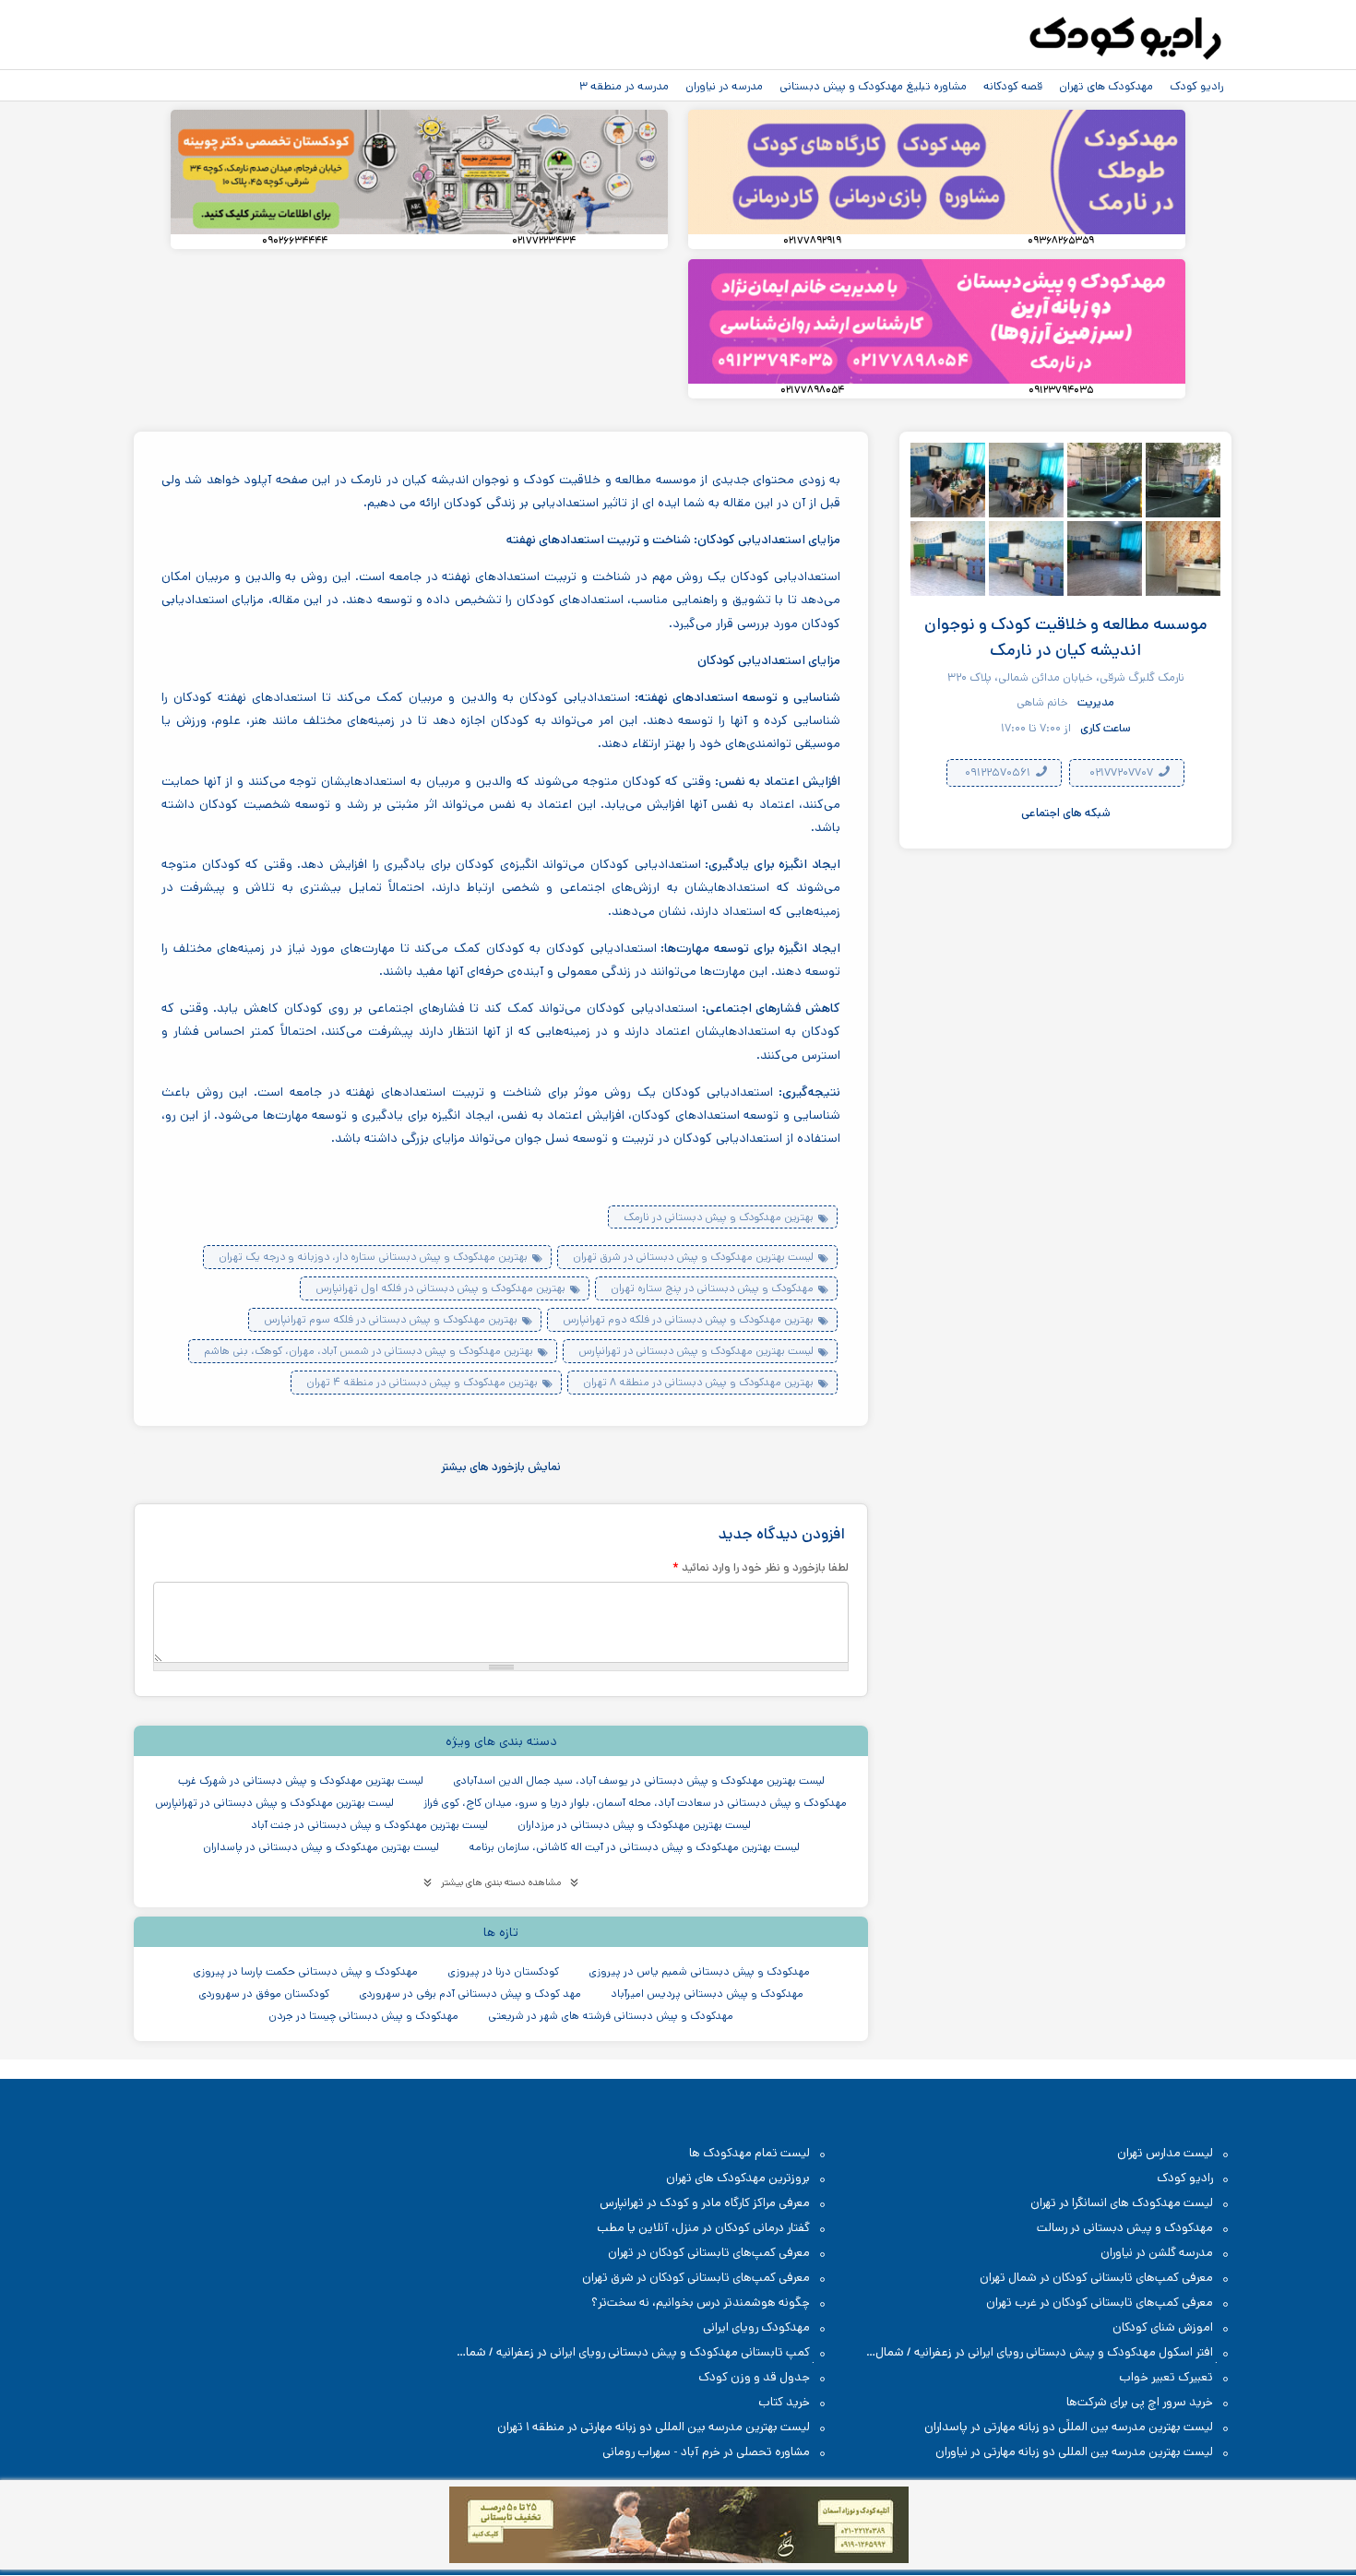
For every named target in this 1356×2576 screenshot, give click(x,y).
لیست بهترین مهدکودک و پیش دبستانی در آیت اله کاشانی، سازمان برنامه (634, 1847)
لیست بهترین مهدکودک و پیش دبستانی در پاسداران (321, 1847)
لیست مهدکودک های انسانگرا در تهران (1122, 2203)
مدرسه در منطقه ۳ (624, 86)
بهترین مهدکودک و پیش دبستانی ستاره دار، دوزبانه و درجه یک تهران (373, 1257)
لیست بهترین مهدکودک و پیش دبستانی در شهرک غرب (301, 1781)
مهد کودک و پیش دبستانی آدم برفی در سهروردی (470, 1994)
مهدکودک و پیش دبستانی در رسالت (1125, 2228)
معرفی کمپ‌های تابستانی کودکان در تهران (709, 2253)
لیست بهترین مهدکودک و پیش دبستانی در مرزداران (634, 1825)
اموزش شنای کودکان (1163, 2327)
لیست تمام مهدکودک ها (749, 2153)
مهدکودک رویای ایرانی (756, 2327)
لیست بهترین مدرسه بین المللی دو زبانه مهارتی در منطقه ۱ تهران (654, 2427)
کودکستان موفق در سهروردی (264, 1994)
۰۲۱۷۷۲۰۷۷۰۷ (1123, 773)
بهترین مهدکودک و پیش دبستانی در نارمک (719, 1217)
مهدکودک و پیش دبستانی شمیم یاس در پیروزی (699, 1971)
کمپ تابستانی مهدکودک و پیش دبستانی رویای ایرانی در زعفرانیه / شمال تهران (643, 2353)
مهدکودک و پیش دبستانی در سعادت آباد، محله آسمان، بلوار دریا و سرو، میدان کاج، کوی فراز (635, 1803)
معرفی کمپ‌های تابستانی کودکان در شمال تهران (1096, 2278)
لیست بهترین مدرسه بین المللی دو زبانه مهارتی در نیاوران (1074, 2452)
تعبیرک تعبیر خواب (1166, 2377)
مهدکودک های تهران (1106, 86)
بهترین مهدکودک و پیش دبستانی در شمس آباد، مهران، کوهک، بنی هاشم (369, 1351)
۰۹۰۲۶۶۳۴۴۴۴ (295, 241)
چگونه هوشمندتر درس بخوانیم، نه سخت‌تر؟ (701, 2303)
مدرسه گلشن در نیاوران (1157, 2253)
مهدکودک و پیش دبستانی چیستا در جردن (363, 2016)
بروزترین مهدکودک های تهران (738, 2178)
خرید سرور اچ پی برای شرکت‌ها (1140, 2402)
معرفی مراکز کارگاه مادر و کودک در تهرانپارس (705, 2203)
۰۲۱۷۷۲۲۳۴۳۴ (544, 241)
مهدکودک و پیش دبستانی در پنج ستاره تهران (712, 1288)
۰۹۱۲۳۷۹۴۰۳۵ (1061, 391)
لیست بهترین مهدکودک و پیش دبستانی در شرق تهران (693, 1257)
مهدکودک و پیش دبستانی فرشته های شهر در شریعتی (611, 2016)
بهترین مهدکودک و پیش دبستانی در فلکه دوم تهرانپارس (688, 1319)
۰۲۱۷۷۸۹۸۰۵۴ (812, 391)
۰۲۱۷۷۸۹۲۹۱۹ (812, 241)
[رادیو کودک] (1125, 39)
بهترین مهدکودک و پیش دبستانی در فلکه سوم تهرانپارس (391, 1319)
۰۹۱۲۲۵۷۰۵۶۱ (999, 773)
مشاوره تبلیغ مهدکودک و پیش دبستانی (873, 86)
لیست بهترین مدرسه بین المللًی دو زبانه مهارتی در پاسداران (1069, 2427)
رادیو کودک (1196, 86)
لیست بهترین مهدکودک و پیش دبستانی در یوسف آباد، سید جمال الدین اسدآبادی (639, 1781)
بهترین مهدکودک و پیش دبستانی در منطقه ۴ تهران (422, 1382)
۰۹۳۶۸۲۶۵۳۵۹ (1061, 241)
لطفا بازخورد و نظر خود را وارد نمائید (761, 1567)
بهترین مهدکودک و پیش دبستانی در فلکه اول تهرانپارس (440, 1288)
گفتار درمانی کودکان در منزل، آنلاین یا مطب (703, 2228)
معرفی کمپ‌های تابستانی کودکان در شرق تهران (696, 2278)
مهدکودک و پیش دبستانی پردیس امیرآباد (707, 1994)
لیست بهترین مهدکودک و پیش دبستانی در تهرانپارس (696, 1351)
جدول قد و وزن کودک (754, 2377)
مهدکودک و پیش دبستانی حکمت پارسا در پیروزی (305, 1971)
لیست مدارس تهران (1165, 2153)
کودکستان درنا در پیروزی (503, 1971)
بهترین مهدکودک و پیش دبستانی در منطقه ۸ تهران (698, 1382)
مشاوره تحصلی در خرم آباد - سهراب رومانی (706, 2452)
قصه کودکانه (1013, 86)
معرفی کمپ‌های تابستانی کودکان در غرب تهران (1100, 2303)
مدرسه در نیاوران (724, 86)
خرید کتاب (784, 2402)
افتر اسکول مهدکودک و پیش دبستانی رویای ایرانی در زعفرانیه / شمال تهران (1053, 2353)
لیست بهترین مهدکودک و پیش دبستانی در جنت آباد (369, 1825)
